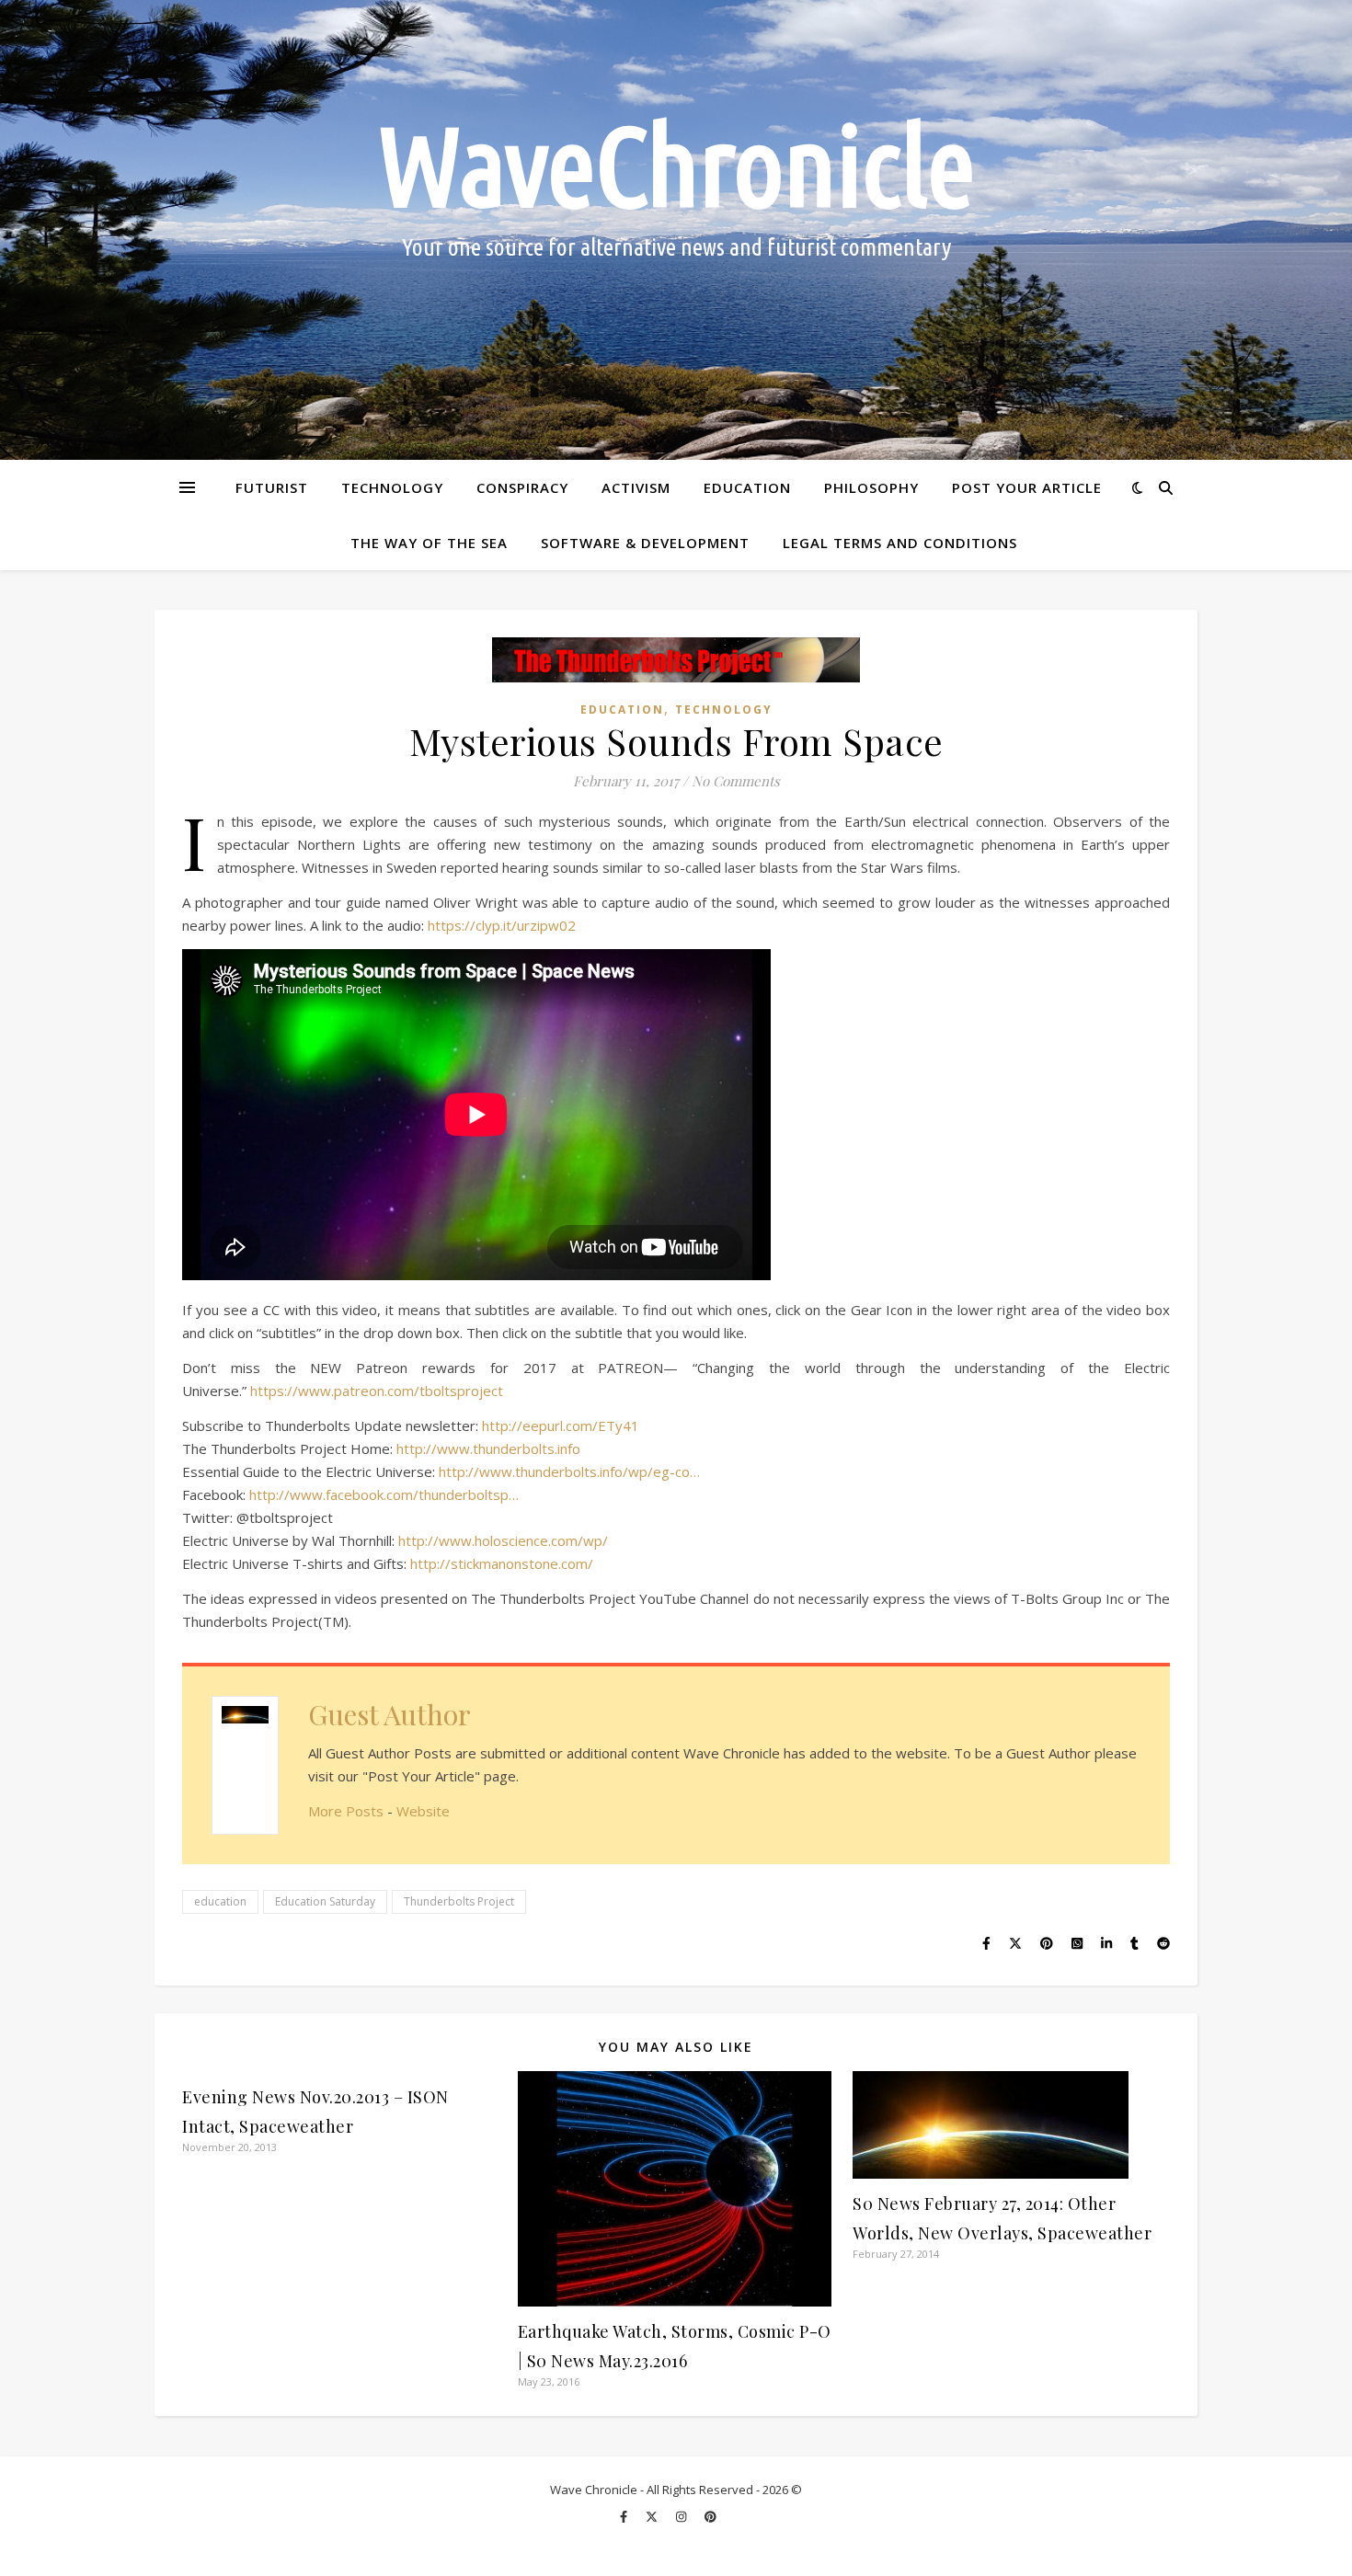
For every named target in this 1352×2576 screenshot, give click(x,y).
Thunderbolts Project (459, 1901)
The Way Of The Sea (429, 543)
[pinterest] (710, 2516)
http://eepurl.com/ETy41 (561, 1425)
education (220, 1901)
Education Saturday (325, 1901)
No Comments (736, 781)
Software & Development (645, 543)
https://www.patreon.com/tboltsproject (377, 1391)
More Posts (346, 1811)
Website (423, 1811)
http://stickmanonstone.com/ (502, 1563)
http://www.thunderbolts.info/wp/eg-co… (569, 1471)
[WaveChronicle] (676, 230)
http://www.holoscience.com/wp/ (503, 1540)
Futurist (272, 487)
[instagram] (682, 2516)
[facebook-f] (625, 2516)
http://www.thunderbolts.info (488, 1448)
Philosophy (871, 487)
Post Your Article (1027, 487)
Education (747, 487)
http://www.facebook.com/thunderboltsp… (384, 1494)
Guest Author (390, 1714)
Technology (392, 487)
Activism (636, 487)
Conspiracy (522, 487)
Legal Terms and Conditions (900, 543)
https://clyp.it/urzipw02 (502, 925)
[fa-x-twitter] (653, 2516)
